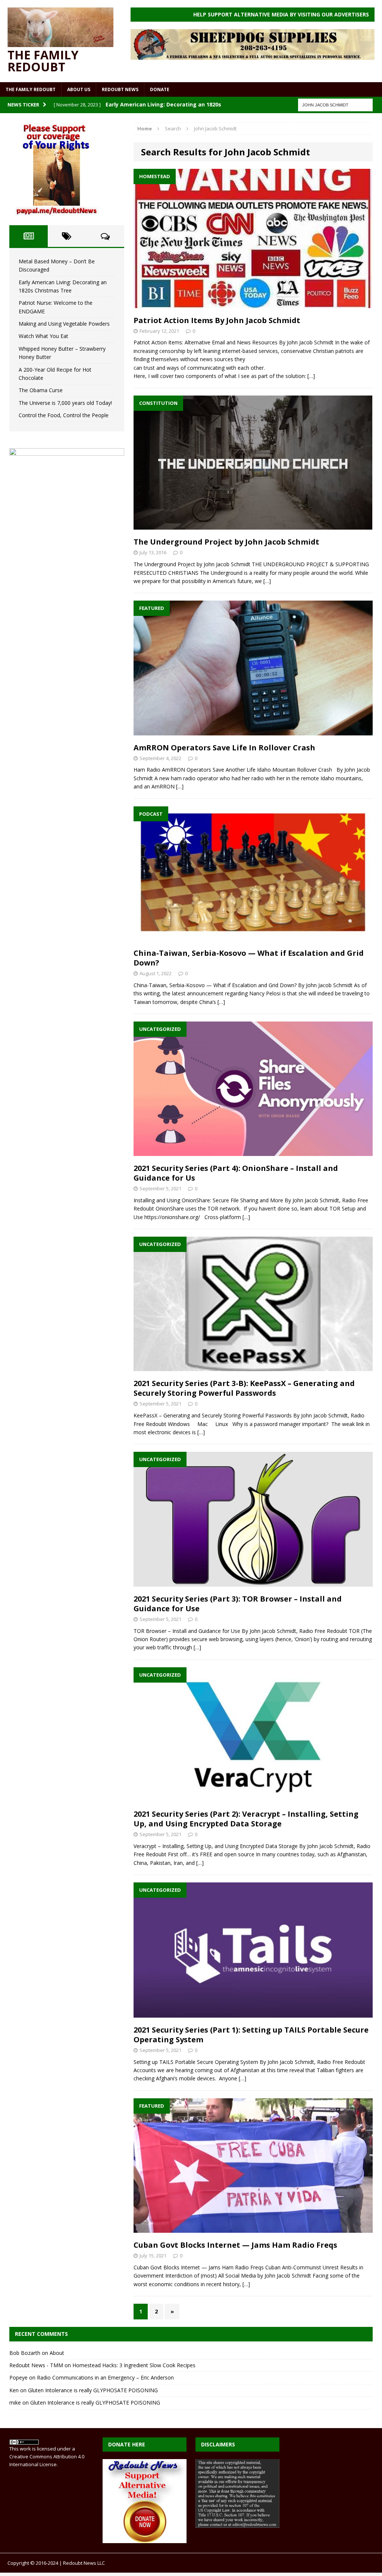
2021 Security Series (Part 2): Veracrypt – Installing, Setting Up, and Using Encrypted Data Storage (246, 1819)
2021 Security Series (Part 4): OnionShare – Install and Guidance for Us (236, 1173)
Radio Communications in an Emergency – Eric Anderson (105, 2377)
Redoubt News (120, 89)
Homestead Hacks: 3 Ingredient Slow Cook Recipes (134, 2365)
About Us (79, 89)
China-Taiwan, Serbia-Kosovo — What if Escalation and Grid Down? (249, 958)
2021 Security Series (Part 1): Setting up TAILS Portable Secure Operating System (251, 2035)
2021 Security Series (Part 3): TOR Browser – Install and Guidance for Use (238, 1604)
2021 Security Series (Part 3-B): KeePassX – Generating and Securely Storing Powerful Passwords (244, 1388)
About (57, 2353)
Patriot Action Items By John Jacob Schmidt (217, 320)
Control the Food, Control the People (64, 415)
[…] (311, 376)
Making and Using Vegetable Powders (64, 324)
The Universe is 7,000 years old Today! (65, 403)
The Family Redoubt (31, 89)
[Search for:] (335, 104)
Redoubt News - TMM (36, 2365)
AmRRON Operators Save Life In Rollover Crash (224, 748)
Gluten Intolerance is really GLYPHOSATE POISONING (93, 2390)
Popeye (18, 2377)
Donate (160, 89)
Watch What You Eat (43, 336)
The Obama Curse (41, 390)
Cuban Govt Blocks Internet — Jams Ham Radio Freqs (235, 2245)
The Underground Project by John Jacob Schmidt (226, 542)
